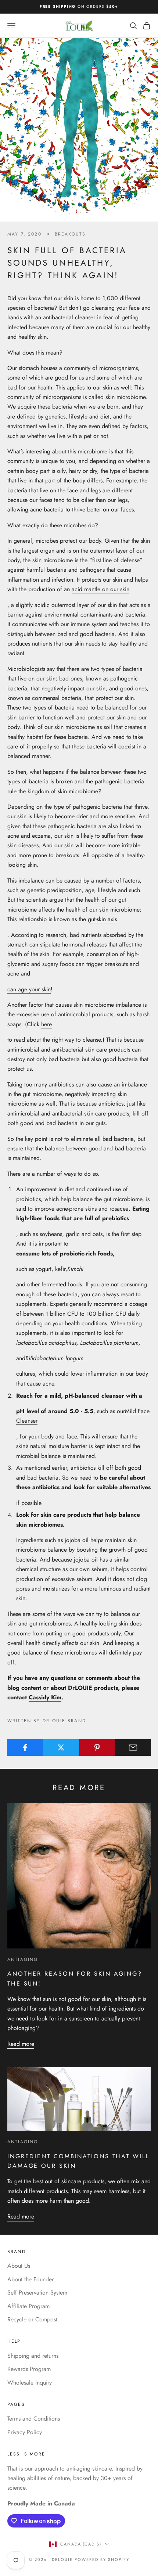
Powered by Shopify (102, 2559)
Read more (21, 2044)
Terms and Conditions (34, 2419)
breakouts (70, 234)
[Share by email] (133, 1747)
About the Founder (30, 2279)
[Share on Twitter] (61, 1747)
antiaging (23, 1959)
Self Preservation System (37, 2293)
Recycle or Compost (32, 2319)
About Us (19, 2266)
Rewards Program (29, 2369)
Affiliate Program (28, 2306)
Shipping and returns (33, 2356)
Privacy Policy (25, 2432)
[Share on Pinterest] (97, 1747)
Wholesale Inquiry (30, 2383)
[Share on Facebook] (25, 1747)
